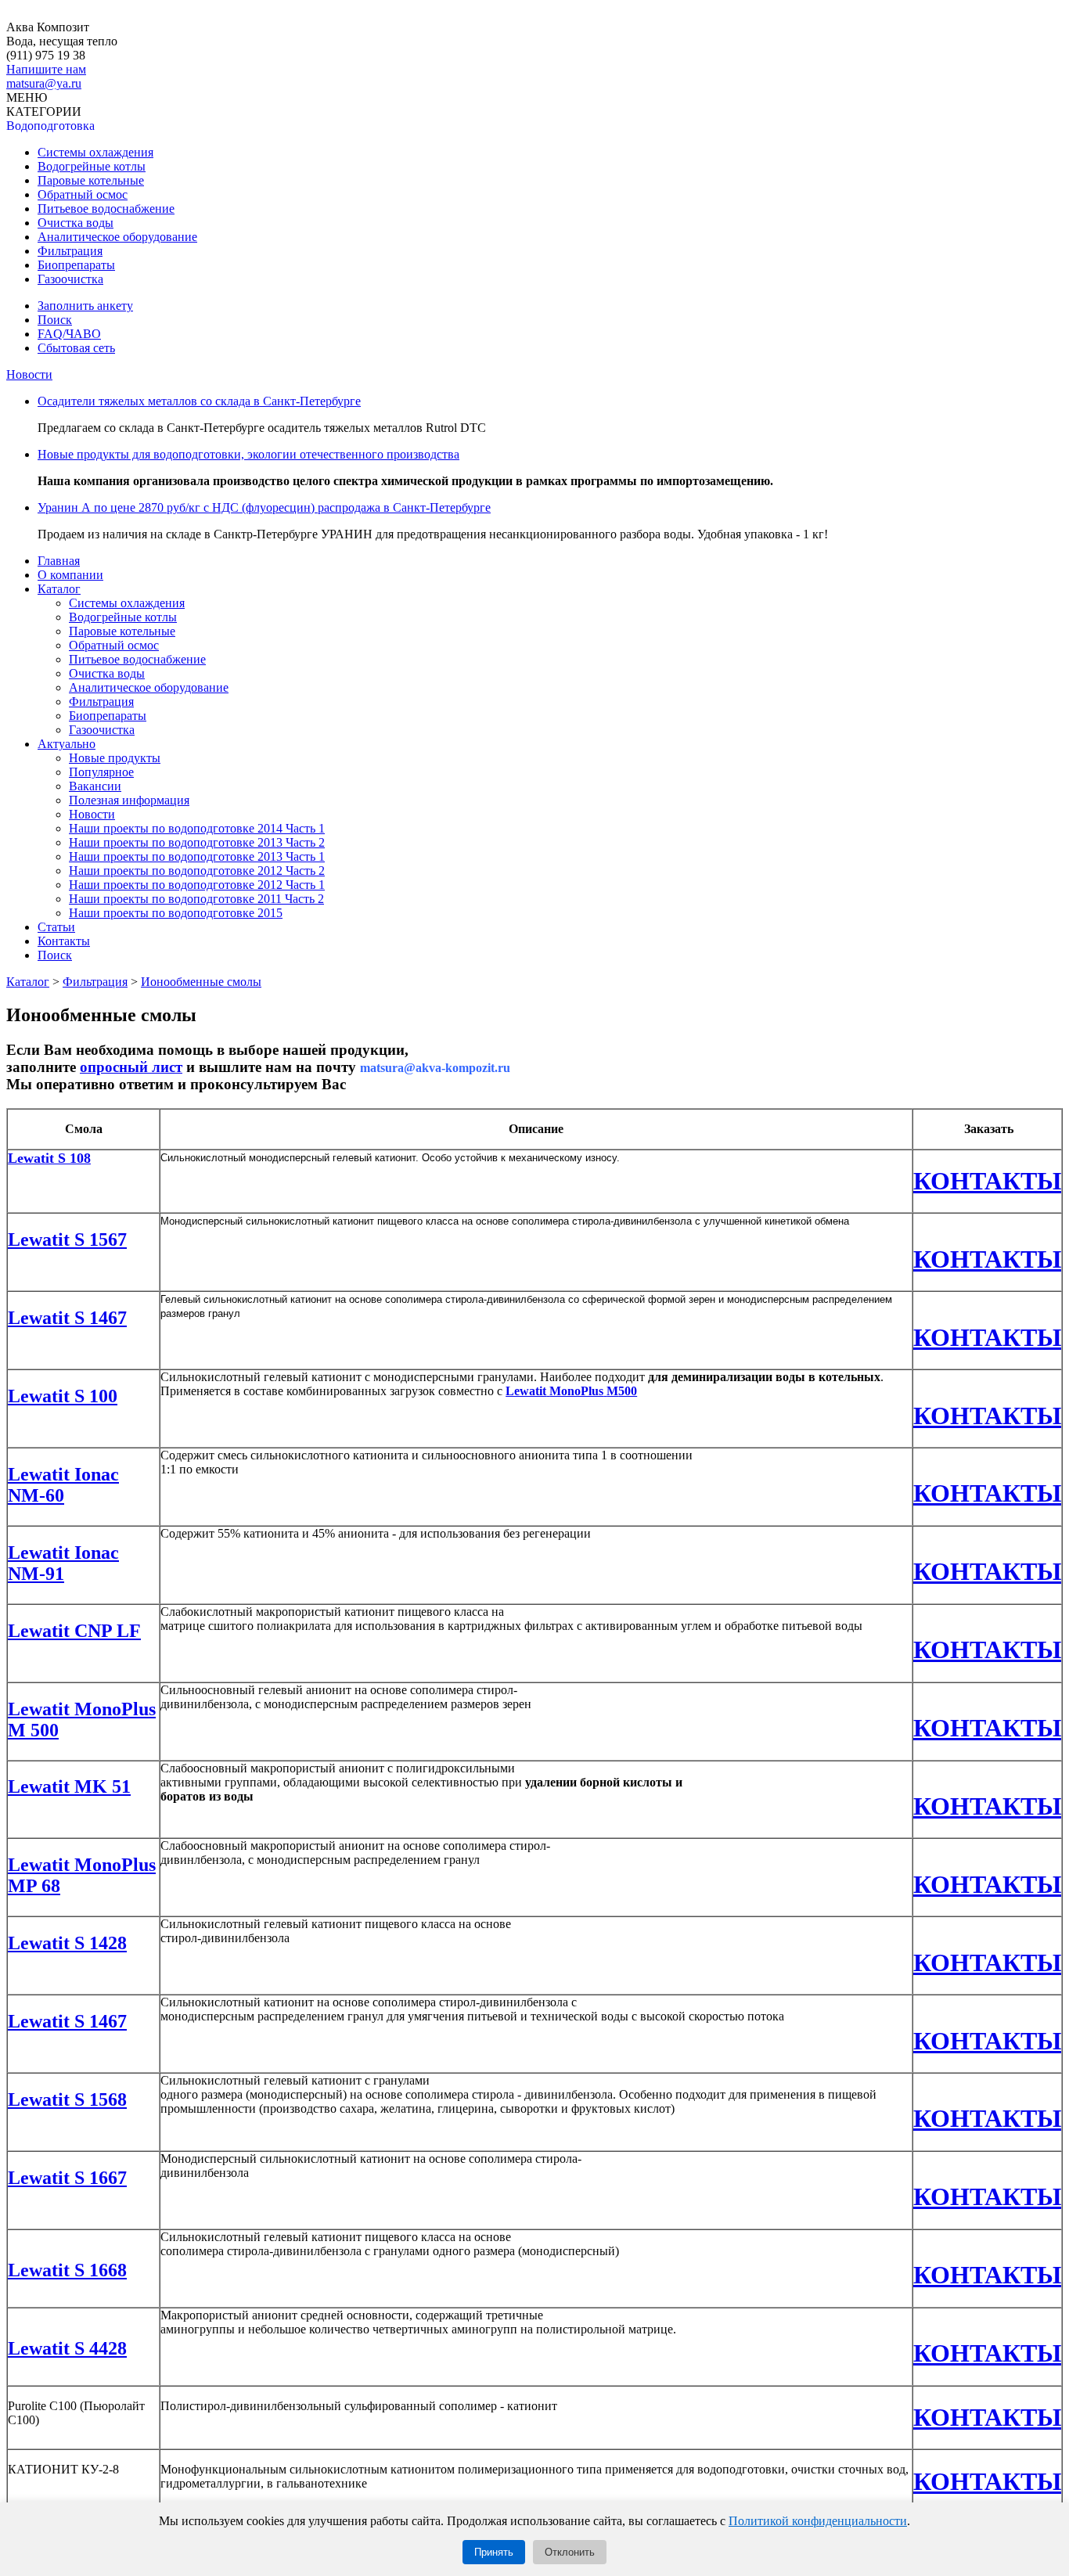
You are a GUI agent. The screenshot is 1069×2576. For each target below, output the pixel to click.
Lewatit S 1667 (67, 2178)
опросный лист (131, 1067)
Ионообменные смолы (201, 982)
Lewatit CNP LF (74, 1631)
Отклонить (570, 2552)
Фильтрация (95, 982)
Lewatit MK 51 (69, 1786)
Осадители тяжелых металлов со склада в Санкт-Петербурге (199, 401)
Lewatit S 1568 (67, 2099)
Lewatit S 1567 (67, 1239)
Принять (494, 2552)
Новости (29, 374)
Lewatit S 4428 (67, 2348)
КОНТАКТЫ (987, 1181)
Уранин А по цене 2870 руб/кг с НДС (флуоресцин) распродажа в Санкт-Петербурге (264, 507)
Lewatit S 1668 (67, 2270)
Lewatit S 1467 (67, 1318)
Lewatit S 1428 (67, 1943)
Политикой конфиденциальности (818, 2521)
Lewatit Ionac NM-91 (63, 1563)
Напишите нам (46, 69)
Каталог (28, 982)
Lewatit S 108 (49, 1158)
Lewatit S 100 (63, 1396)
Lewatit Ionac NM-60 (63, 1485)
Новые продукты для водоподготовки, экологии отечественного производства (248, 454)
